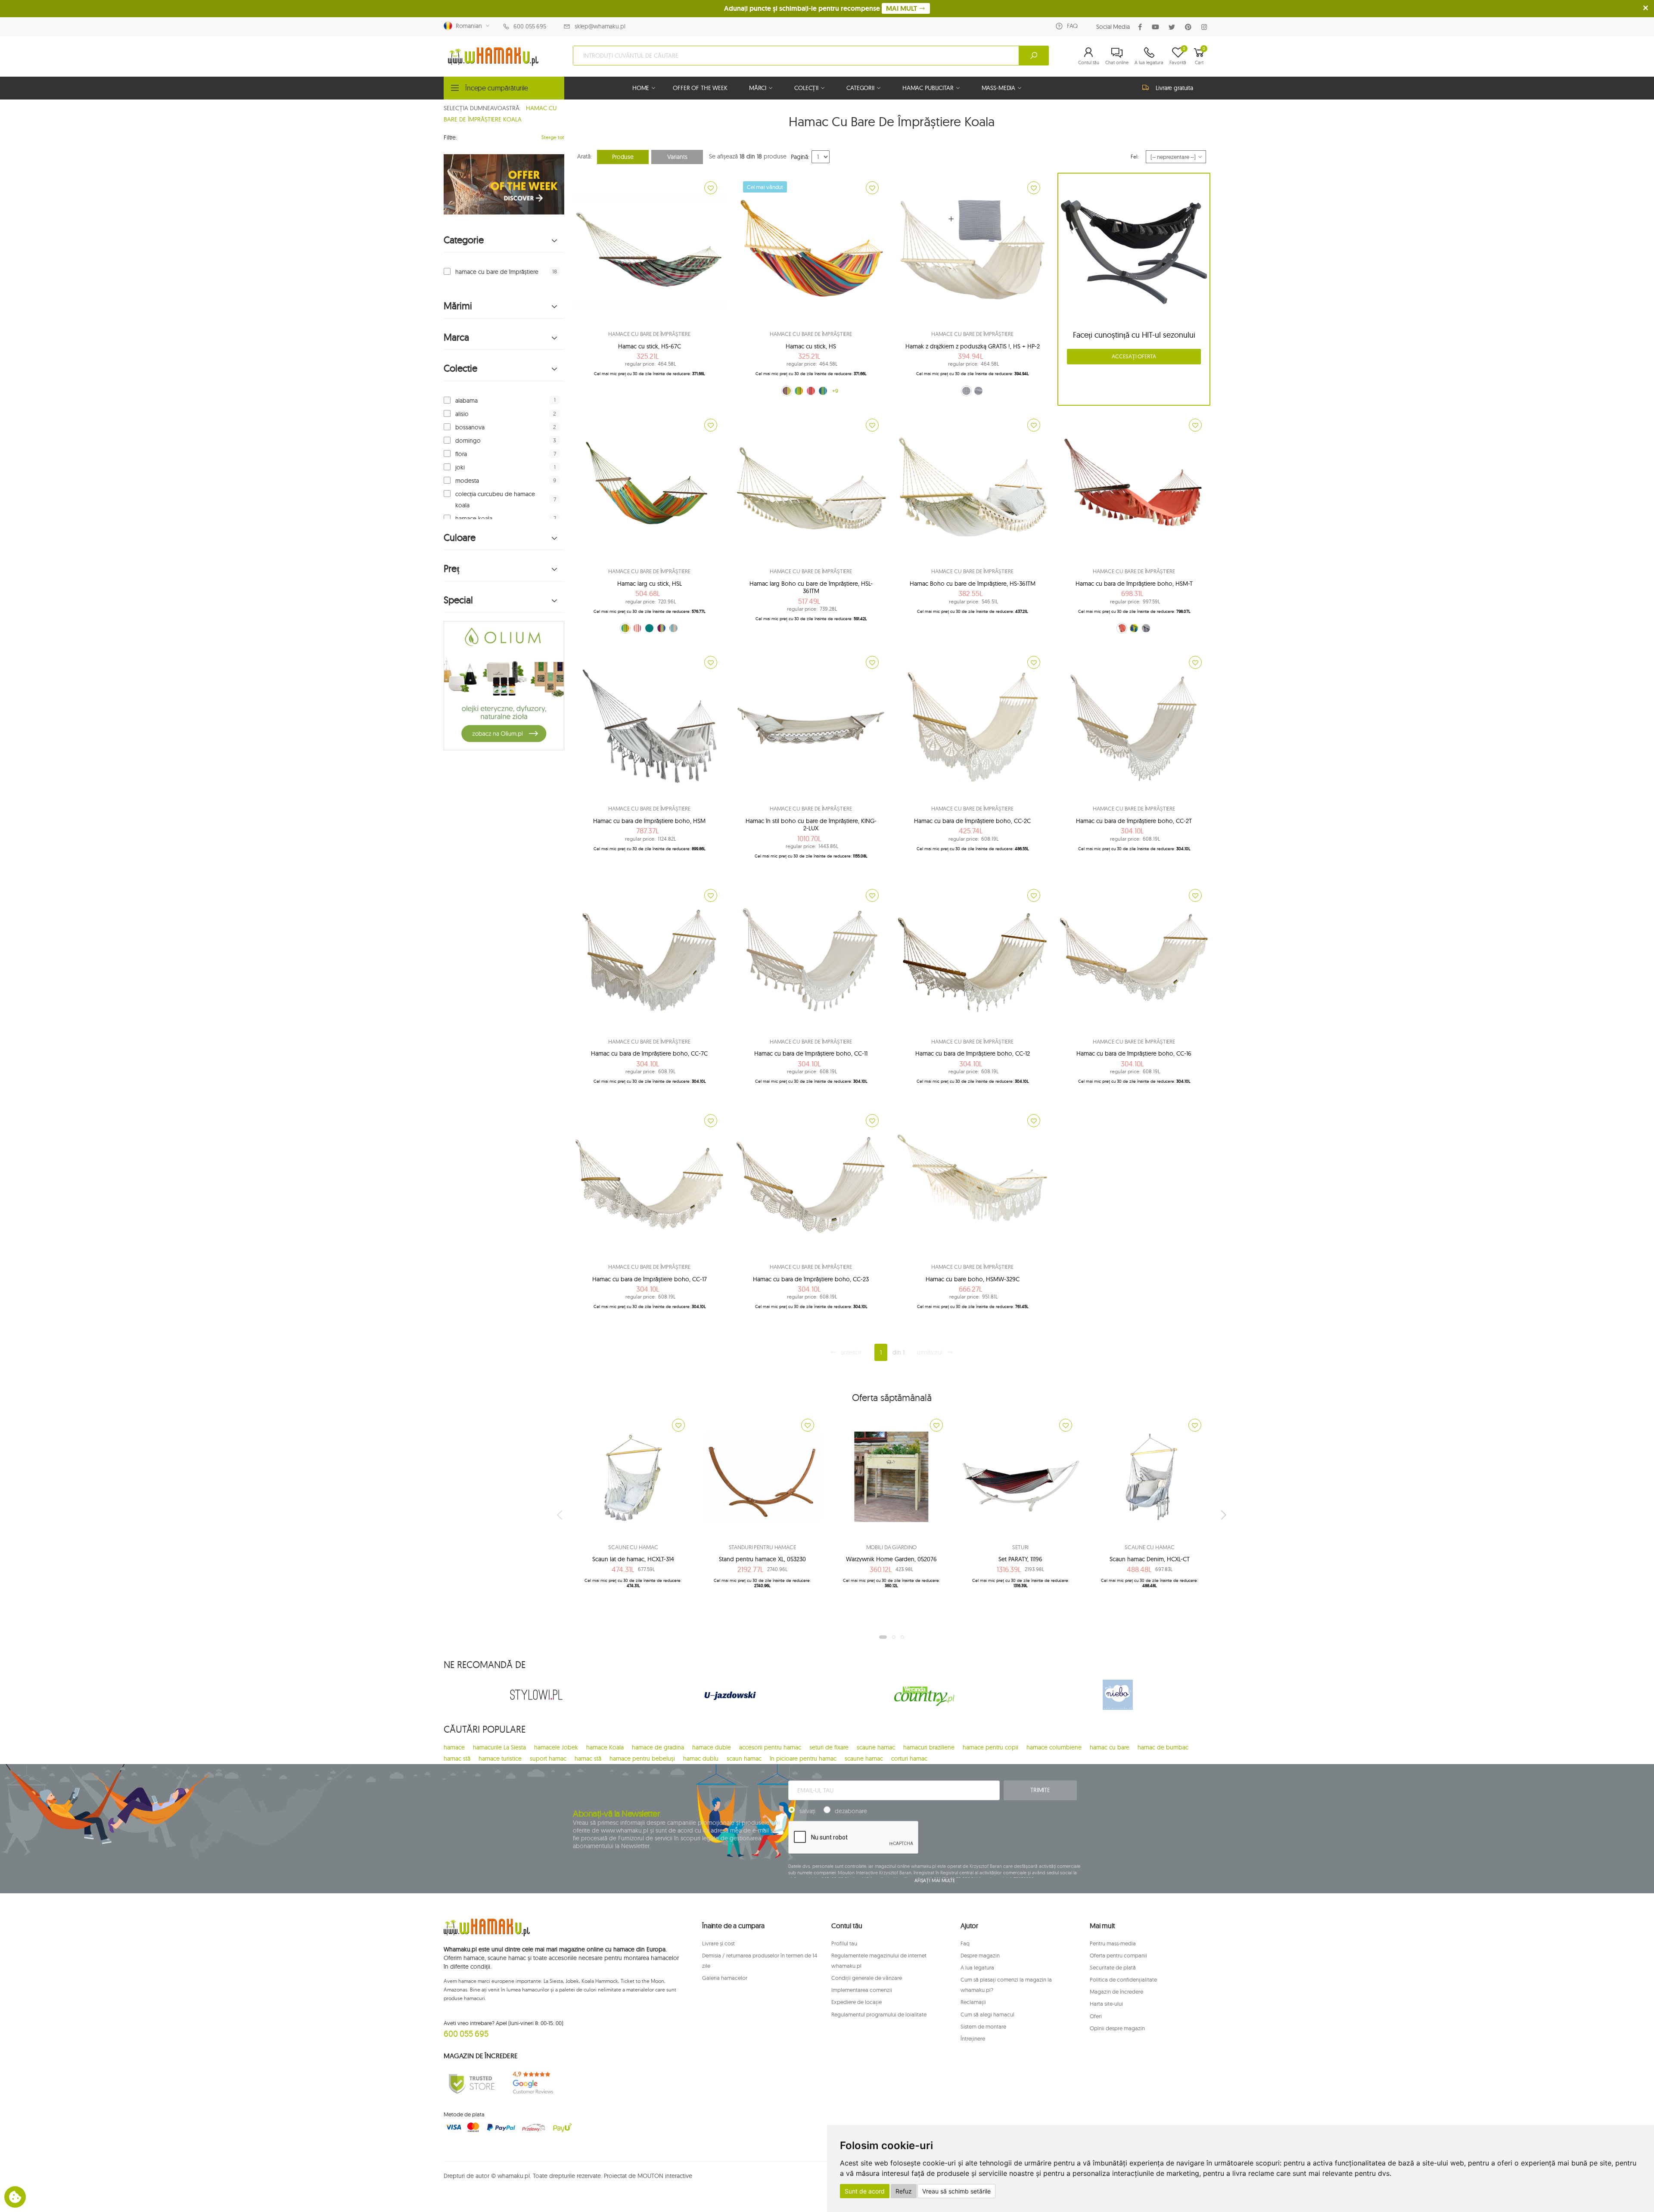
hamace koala (474, 519)
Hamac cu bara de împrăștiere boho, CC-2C (972, 821)
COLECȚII (806, 88)
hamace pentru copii (990, 1747)
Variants (677, 157)
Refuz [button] (904, 2191)
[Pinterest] (1190, 27)
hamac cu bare (1110, 1747)
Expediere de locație (857, 2002)
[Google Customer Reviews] (536, 2083)
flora (461, 454)
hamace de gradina (658, 1747)
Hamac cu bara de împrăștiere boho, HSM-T (1134, 584)
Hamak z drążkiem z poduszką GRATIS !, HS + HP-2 (973, 346)
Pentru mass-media (1113, 1943)
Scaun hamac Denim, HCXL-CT (1150, 1559)
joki (460, 467)
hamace (454, 1747)
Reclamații (973, 2002)
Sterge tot (553, 137)
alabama (466, 401)
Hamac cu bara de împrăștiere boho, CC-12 (973, 1053)
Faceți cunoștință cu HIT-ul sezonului (1134, 335)
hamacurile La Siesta (499, 1747)
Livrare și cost (718, 1943)
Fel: (1135, 157)
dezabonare (851, 1811)
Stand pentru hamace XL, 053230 (762, 1559)
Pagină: (800, 157)
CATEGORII (860, 88)
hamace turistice (500, 1758)
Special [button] (458, 600)
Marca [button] (456, 337)
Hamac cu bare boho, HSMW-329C (973, 1279)
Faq (965, 1943)
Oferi (1096, 2016)
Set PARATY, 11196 (1020, 1559)
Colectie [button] (460, 368)
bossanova (470, 427)
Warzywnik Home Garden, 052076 (891, 1559)
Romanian (467, 26)
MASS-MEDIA (999, 88)
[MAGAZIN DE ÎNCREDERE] (472, 2083)
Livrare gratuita (1174, 88)
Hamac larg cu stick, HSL (650, 584)
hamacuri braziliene (929, 1747)
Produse (623, 157)
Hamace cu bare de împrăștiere (649, 334)
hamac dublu (701, 1758)
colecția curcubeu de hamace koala (495, 500)
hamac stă (457, 1758)
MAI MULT (902, 8)
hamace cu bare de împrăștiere (497, 272)
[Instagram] (1206, 27)
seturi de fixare (829, 1747)
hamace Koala (605, 1747)
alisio (462, 414)
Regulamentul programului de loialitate (879, 2014)
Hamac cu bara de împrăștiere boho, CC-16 (1134, 1053)
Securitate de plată (1113, 1967)
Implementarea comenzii (862, 1990)
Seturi (1020, 1547)
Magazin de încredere (1116, 1991)
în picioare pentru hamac (803, 1758)
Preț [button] (452, 569)
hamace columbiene (1054, 1747)
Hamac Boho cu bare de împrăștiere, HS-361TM (973, 584)
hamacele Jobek (556, 1747)
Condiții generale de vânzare (867, 1978)
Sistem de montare (983, 2026)
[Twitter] (1174, 27)
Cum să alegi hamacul (987, 2014)
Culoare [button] (460, 538)
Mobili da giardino (892, 1547)
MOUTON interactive (665, 2176)
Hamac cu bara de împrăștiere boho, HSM (649, 821)
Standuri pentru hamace (762, 1547)
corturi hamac (909, 1758)
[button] (1089, 56)
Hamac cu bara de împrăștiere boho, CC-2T (1134, 821)
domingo (468, 441)
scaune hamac (876, 1747)
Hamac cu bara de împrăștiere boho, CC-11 (811, 1053)
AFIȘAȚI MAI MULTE (935, 1880)
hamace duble (712, 1747)
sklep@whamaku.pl (600, 26)
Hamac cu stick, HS (811, 346)
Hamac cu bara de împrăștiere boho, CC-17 (650, 1279)
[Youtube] (1157, 27)
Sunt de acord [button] (865, 2191)
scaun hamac (744, 1758)
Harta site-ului (1106, 2004)
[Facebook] (1142, 27)
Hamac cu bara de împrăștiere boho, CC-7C (649, 1053)
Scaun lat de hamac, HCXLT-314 (633, 1559)
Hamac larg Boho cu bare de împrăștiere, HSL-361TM (811, 587)
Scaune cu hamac (633, 1547)
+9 (835, 391)
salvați (807, 1811)
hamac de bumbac (1163, 1747)
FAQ (1072, 26)
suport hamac (548, 1758)
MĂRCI (758, 88)
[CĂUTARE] (1034, 56)
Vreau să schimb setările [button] (956, 2191)
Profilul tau (844, 1943)
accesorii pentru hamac (770, 1747)
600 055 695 (530, 26)
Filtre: (450, 137)
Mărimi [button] (458, 306)
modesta (467, 481)
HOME (641, 88)
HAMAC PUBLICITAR (928, 88)
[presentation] (560, 1515)
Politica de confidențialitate (1123, 1979)
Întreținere (973, 2038)
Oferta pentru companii (1118, 1955)
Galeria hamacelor (725, 1978)
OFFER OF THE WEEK (700, 88)
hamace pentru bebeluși (642, 1758)
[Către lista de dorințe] (711, 188)
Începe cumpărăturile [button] (497, 88)
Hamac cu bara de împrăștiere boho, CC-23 (811, 1279)
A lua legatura (977, 1967)
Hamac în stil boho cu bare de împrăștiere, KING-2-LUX (811, 825)
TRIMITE (1040, 1790)
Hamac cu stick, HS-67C (650, 346)
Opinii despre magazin (1117, 2028)
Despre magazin (980, 1955)
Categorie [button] (464, 240)
